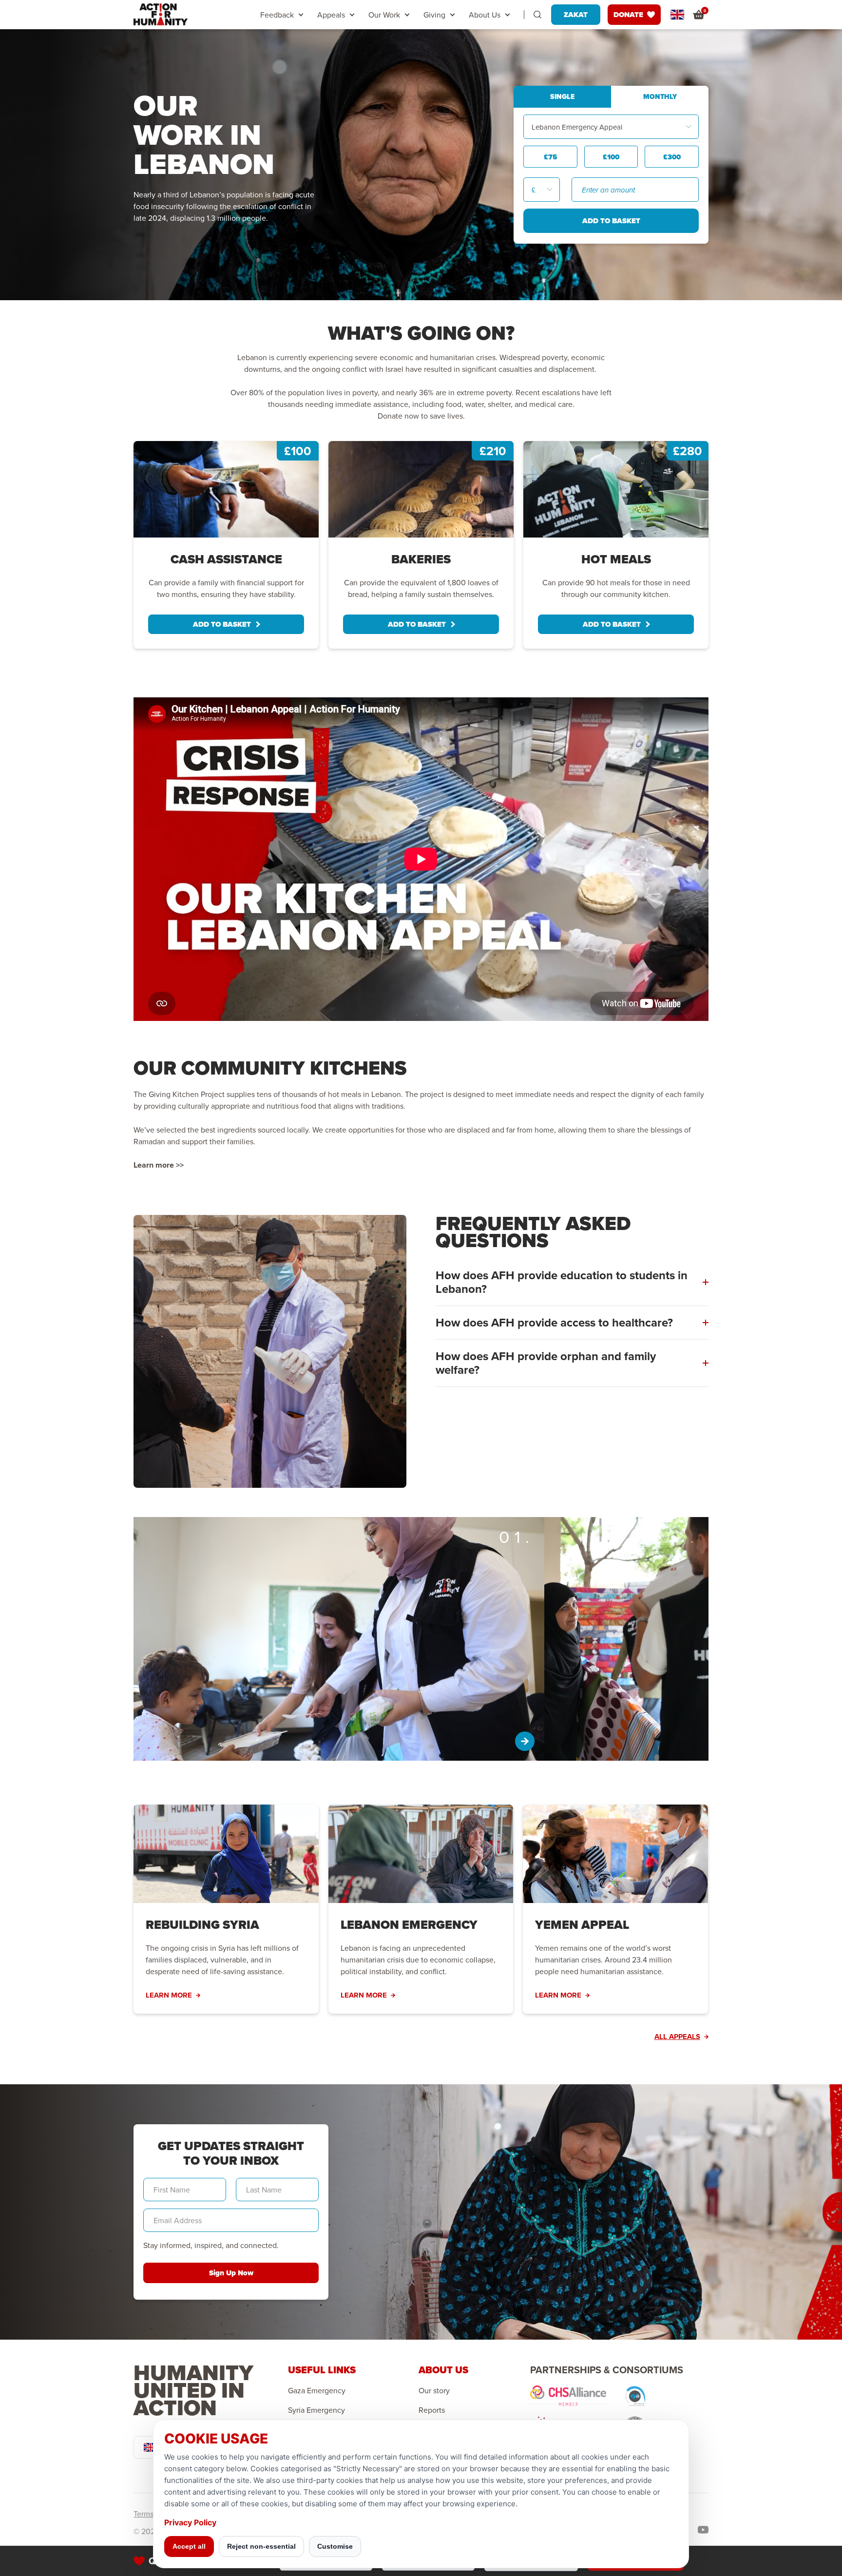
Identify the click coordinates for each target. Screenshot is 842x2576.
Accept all (189, 2546)
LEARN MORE (169, 1995)
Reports (432, 2410)
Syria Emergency (316, 2410)
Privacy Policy (190, 2522)
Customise (335, 2546)
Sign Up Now (231, 2273)
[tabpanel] (226, 545)
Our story (434, 2390)
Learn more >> (159, 1165)
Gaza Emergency (317, 2390)
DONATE (628, 15)
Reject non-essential (261, 2546)
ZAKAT (576, 15)
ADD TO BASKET (222, 624)
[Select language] (677, 15)
